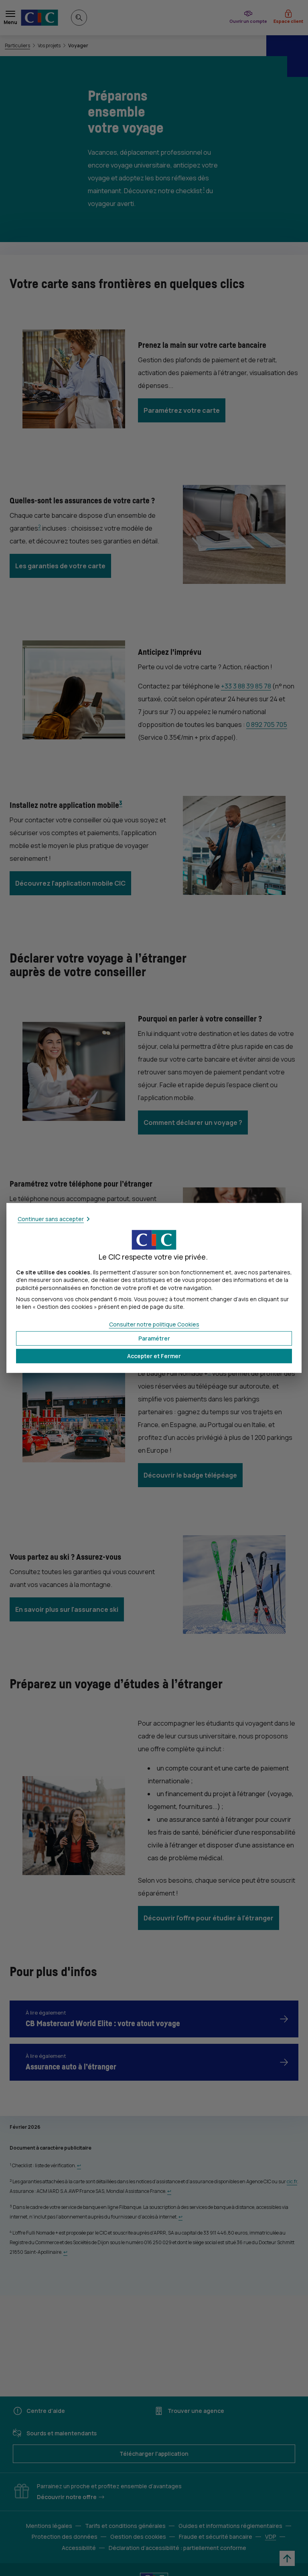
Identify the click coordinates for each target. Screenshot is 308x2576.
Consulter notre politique (154, 1324)
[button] (154, 1356)
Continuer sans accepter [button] (51, 1219)
